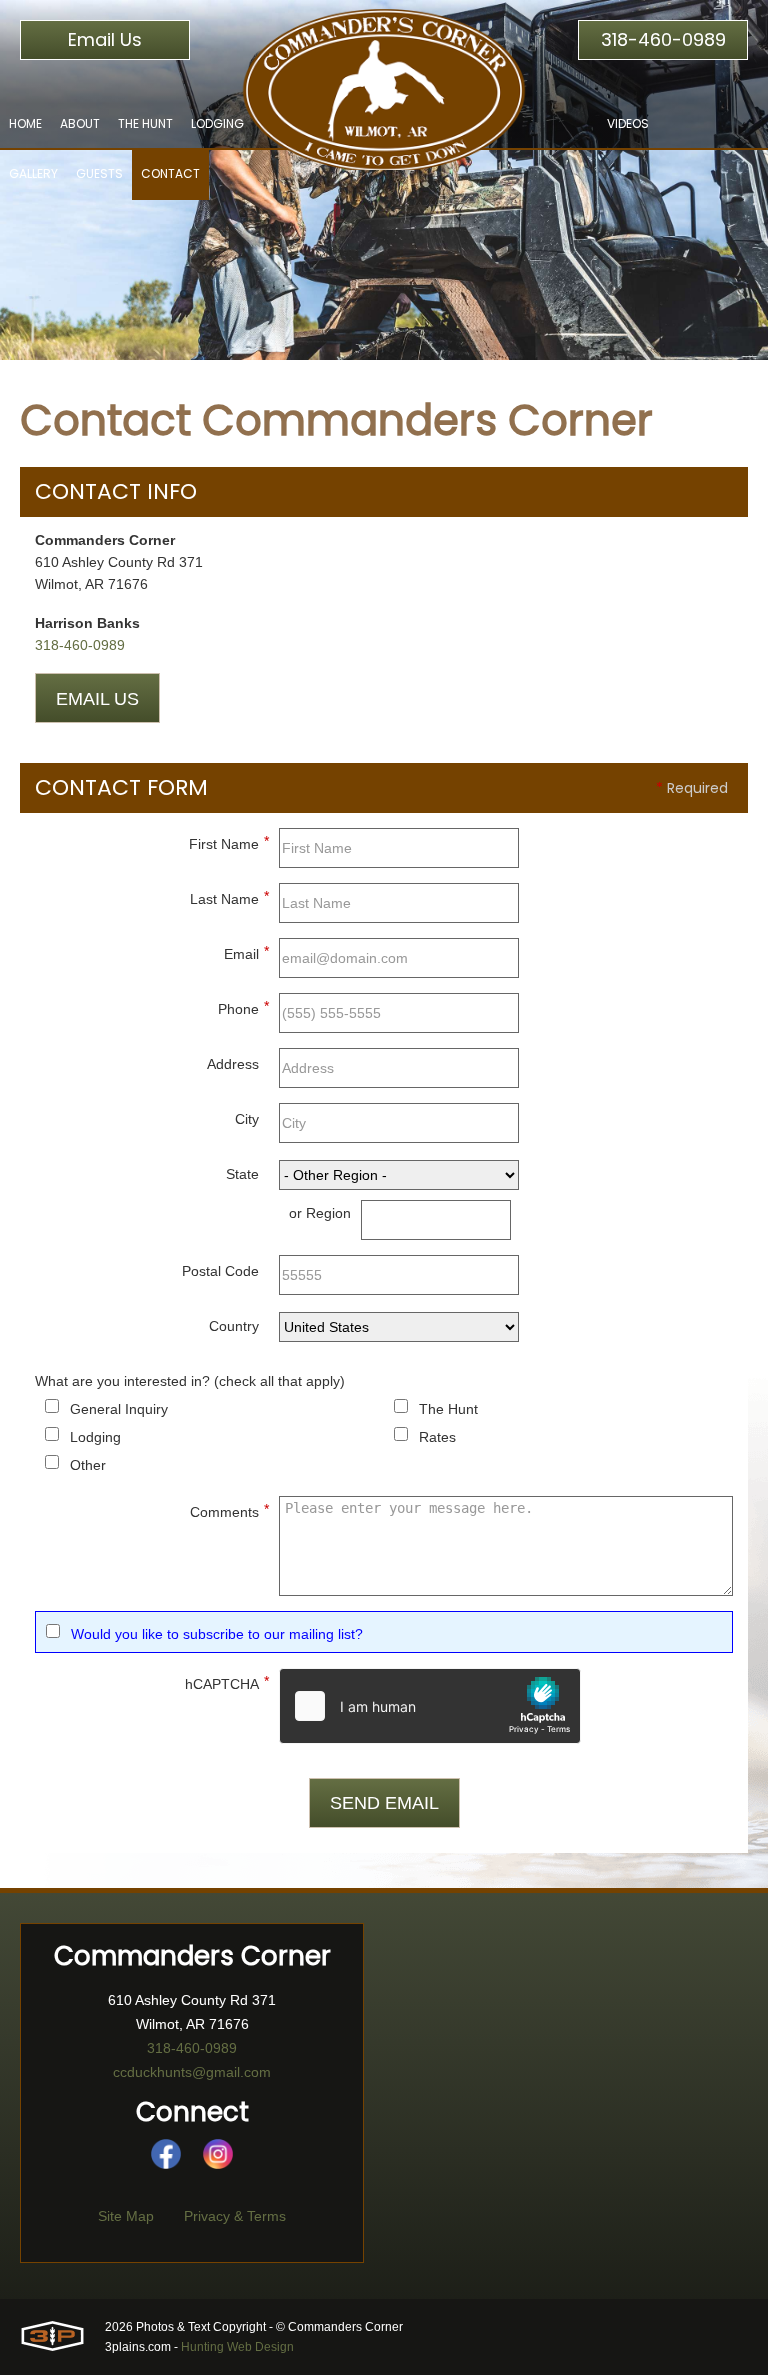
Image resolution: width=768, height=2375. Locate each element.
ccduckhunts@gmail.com (192, 2072)
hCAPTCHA (227, 1682)
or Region (320, 1213)
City (247, 1119)
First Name (229, 842)
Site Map (126, 2216)
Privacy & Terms (235, 2216)
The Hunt (448, 1409)
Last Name (229, 897)
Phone (243, 1007)
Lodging (95, 1437)
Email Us (105, 39)
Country (234, 1326)
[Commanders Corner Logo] (384, 85)
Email (246, 952)
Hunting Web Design (237, 2347)
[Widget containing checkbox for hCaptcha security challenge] (430, 1706)
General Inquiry (119, 1409)
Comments (229, 1510)
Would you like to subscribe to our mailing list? (217, 1634)
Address (233, 1064)
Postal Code (220, 1271)
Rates (437, 1437)
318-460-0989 (663, 39)
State (242, 1174)
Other (88, 1465)
